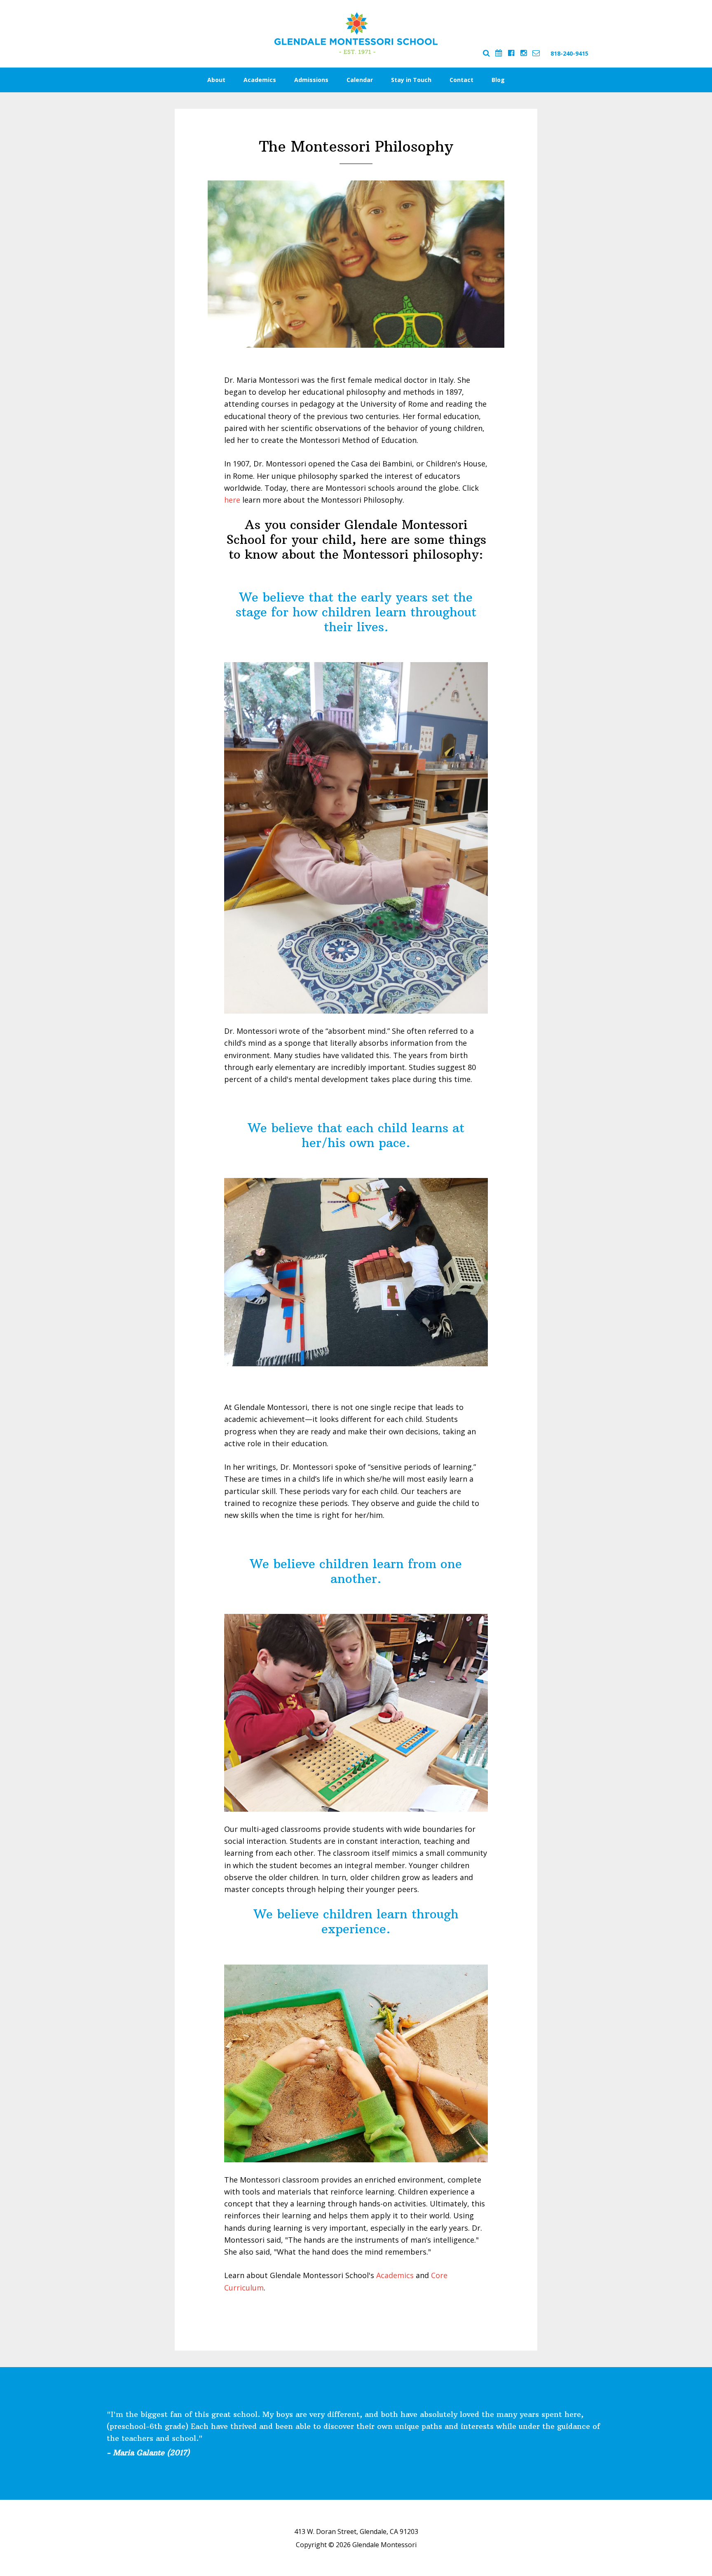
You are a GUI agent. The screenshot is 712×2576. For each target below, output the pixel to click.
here (232, 500)
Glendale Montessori (356, 33)
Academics (395, 2275)
